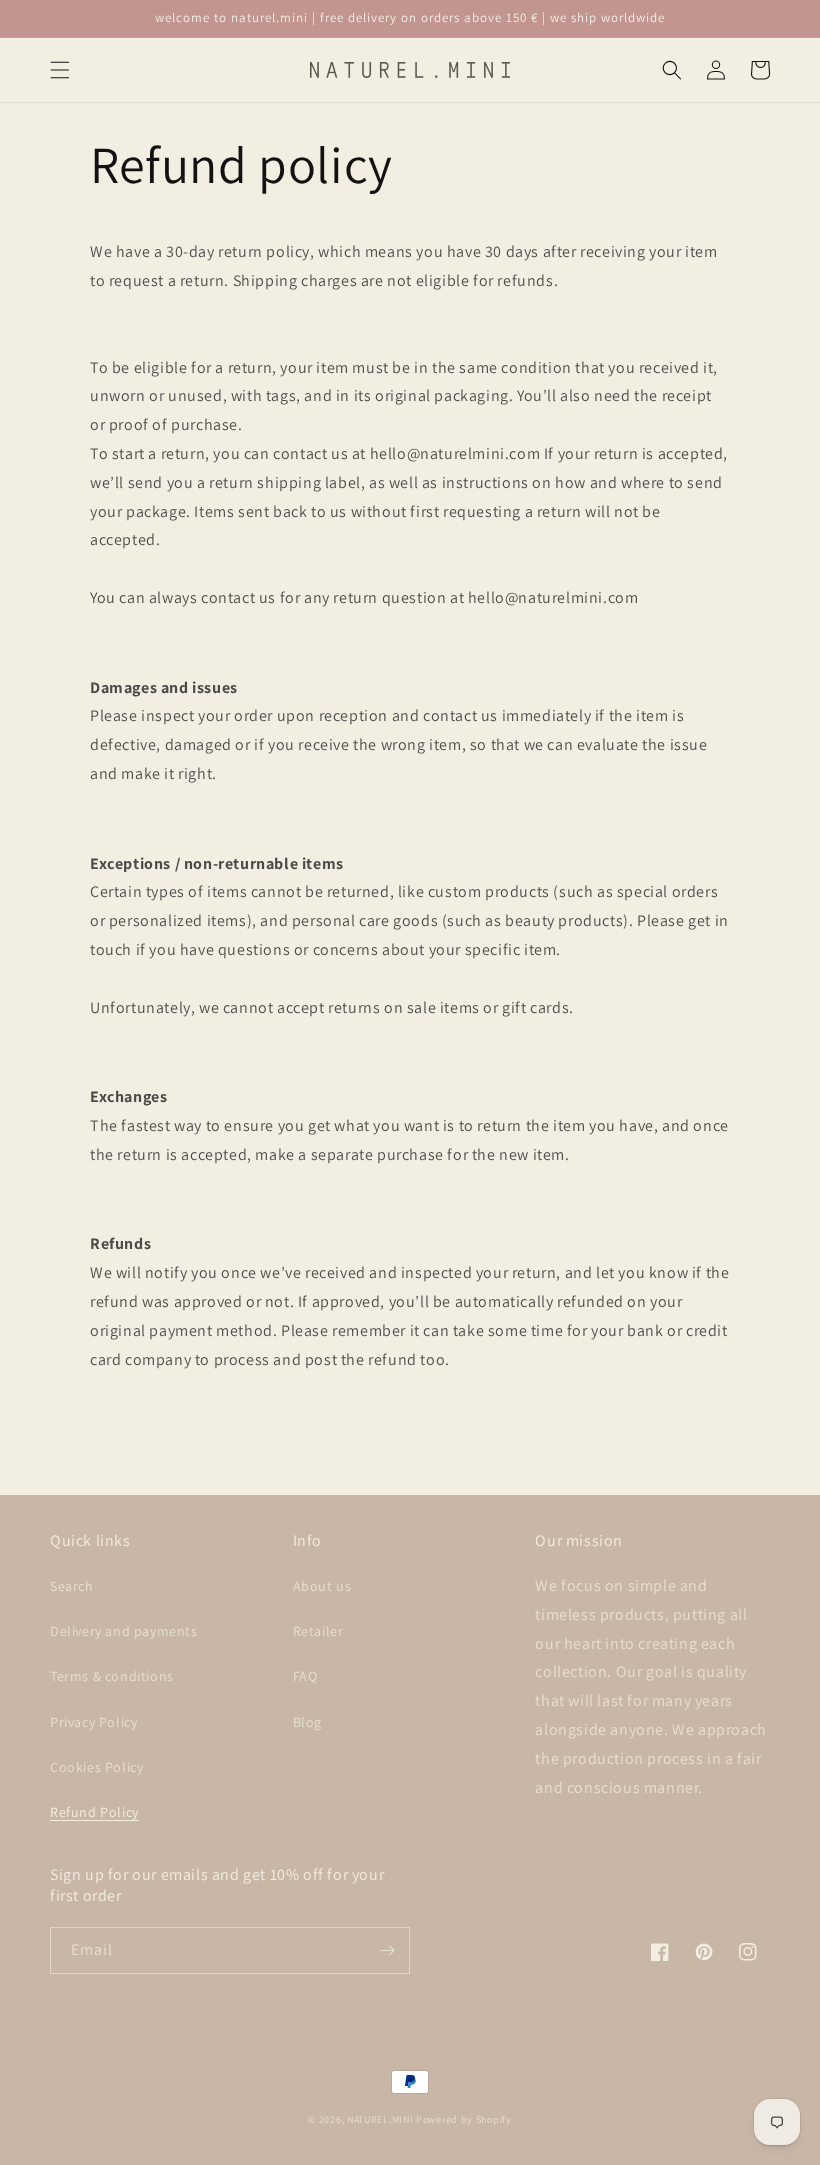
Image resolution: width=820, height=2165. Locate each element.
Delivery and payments (124, 1631)
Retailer (318, 1631)
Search (72, 1586)
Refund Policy (94, 1812)
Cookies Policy (96, 1767)
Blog (307, 1722)
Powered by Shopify (464, 2119)
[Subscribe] (387, 1950)
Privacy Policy (93, 1722)
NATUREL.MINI (380, 2119)
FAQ (305, 1676)
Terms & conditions (112, 1676)
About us (322, 1586)
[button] (60, 70)
